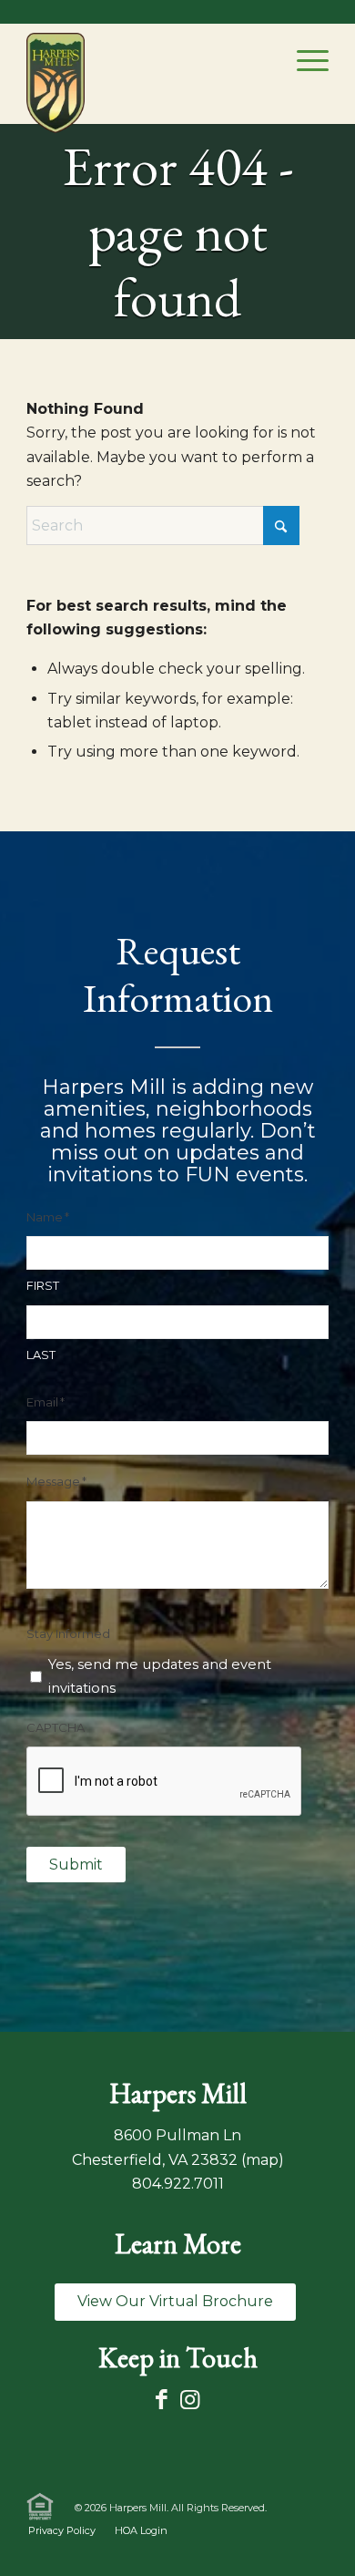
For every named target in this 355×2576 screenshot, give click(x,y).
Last (41, 1355)
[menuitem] (304, 60)
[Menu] (304, 60)
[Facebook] (162, 2400)
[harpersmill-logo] (56, 83)
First (43, 1286)
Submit (76, 1865)
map (262, 2160)
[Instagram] (190, 2400)
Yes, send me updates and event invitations (160, 1676)
